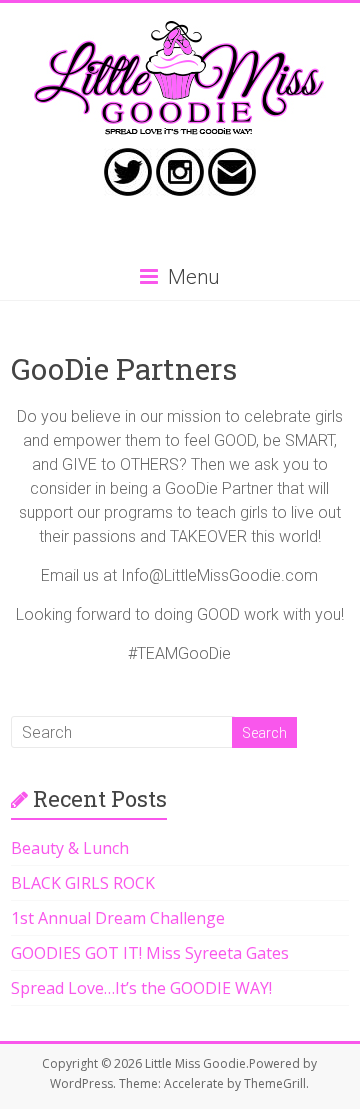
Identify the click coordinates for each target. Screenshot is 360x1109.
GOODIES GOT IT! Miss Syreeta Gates (150, 953)
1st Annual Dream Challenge (118, 918)
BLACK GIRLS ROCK (83, 883)
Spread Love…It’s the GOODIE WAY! (141, 988)
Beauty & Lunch (70, 848)
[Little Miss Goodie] (180, 28)
